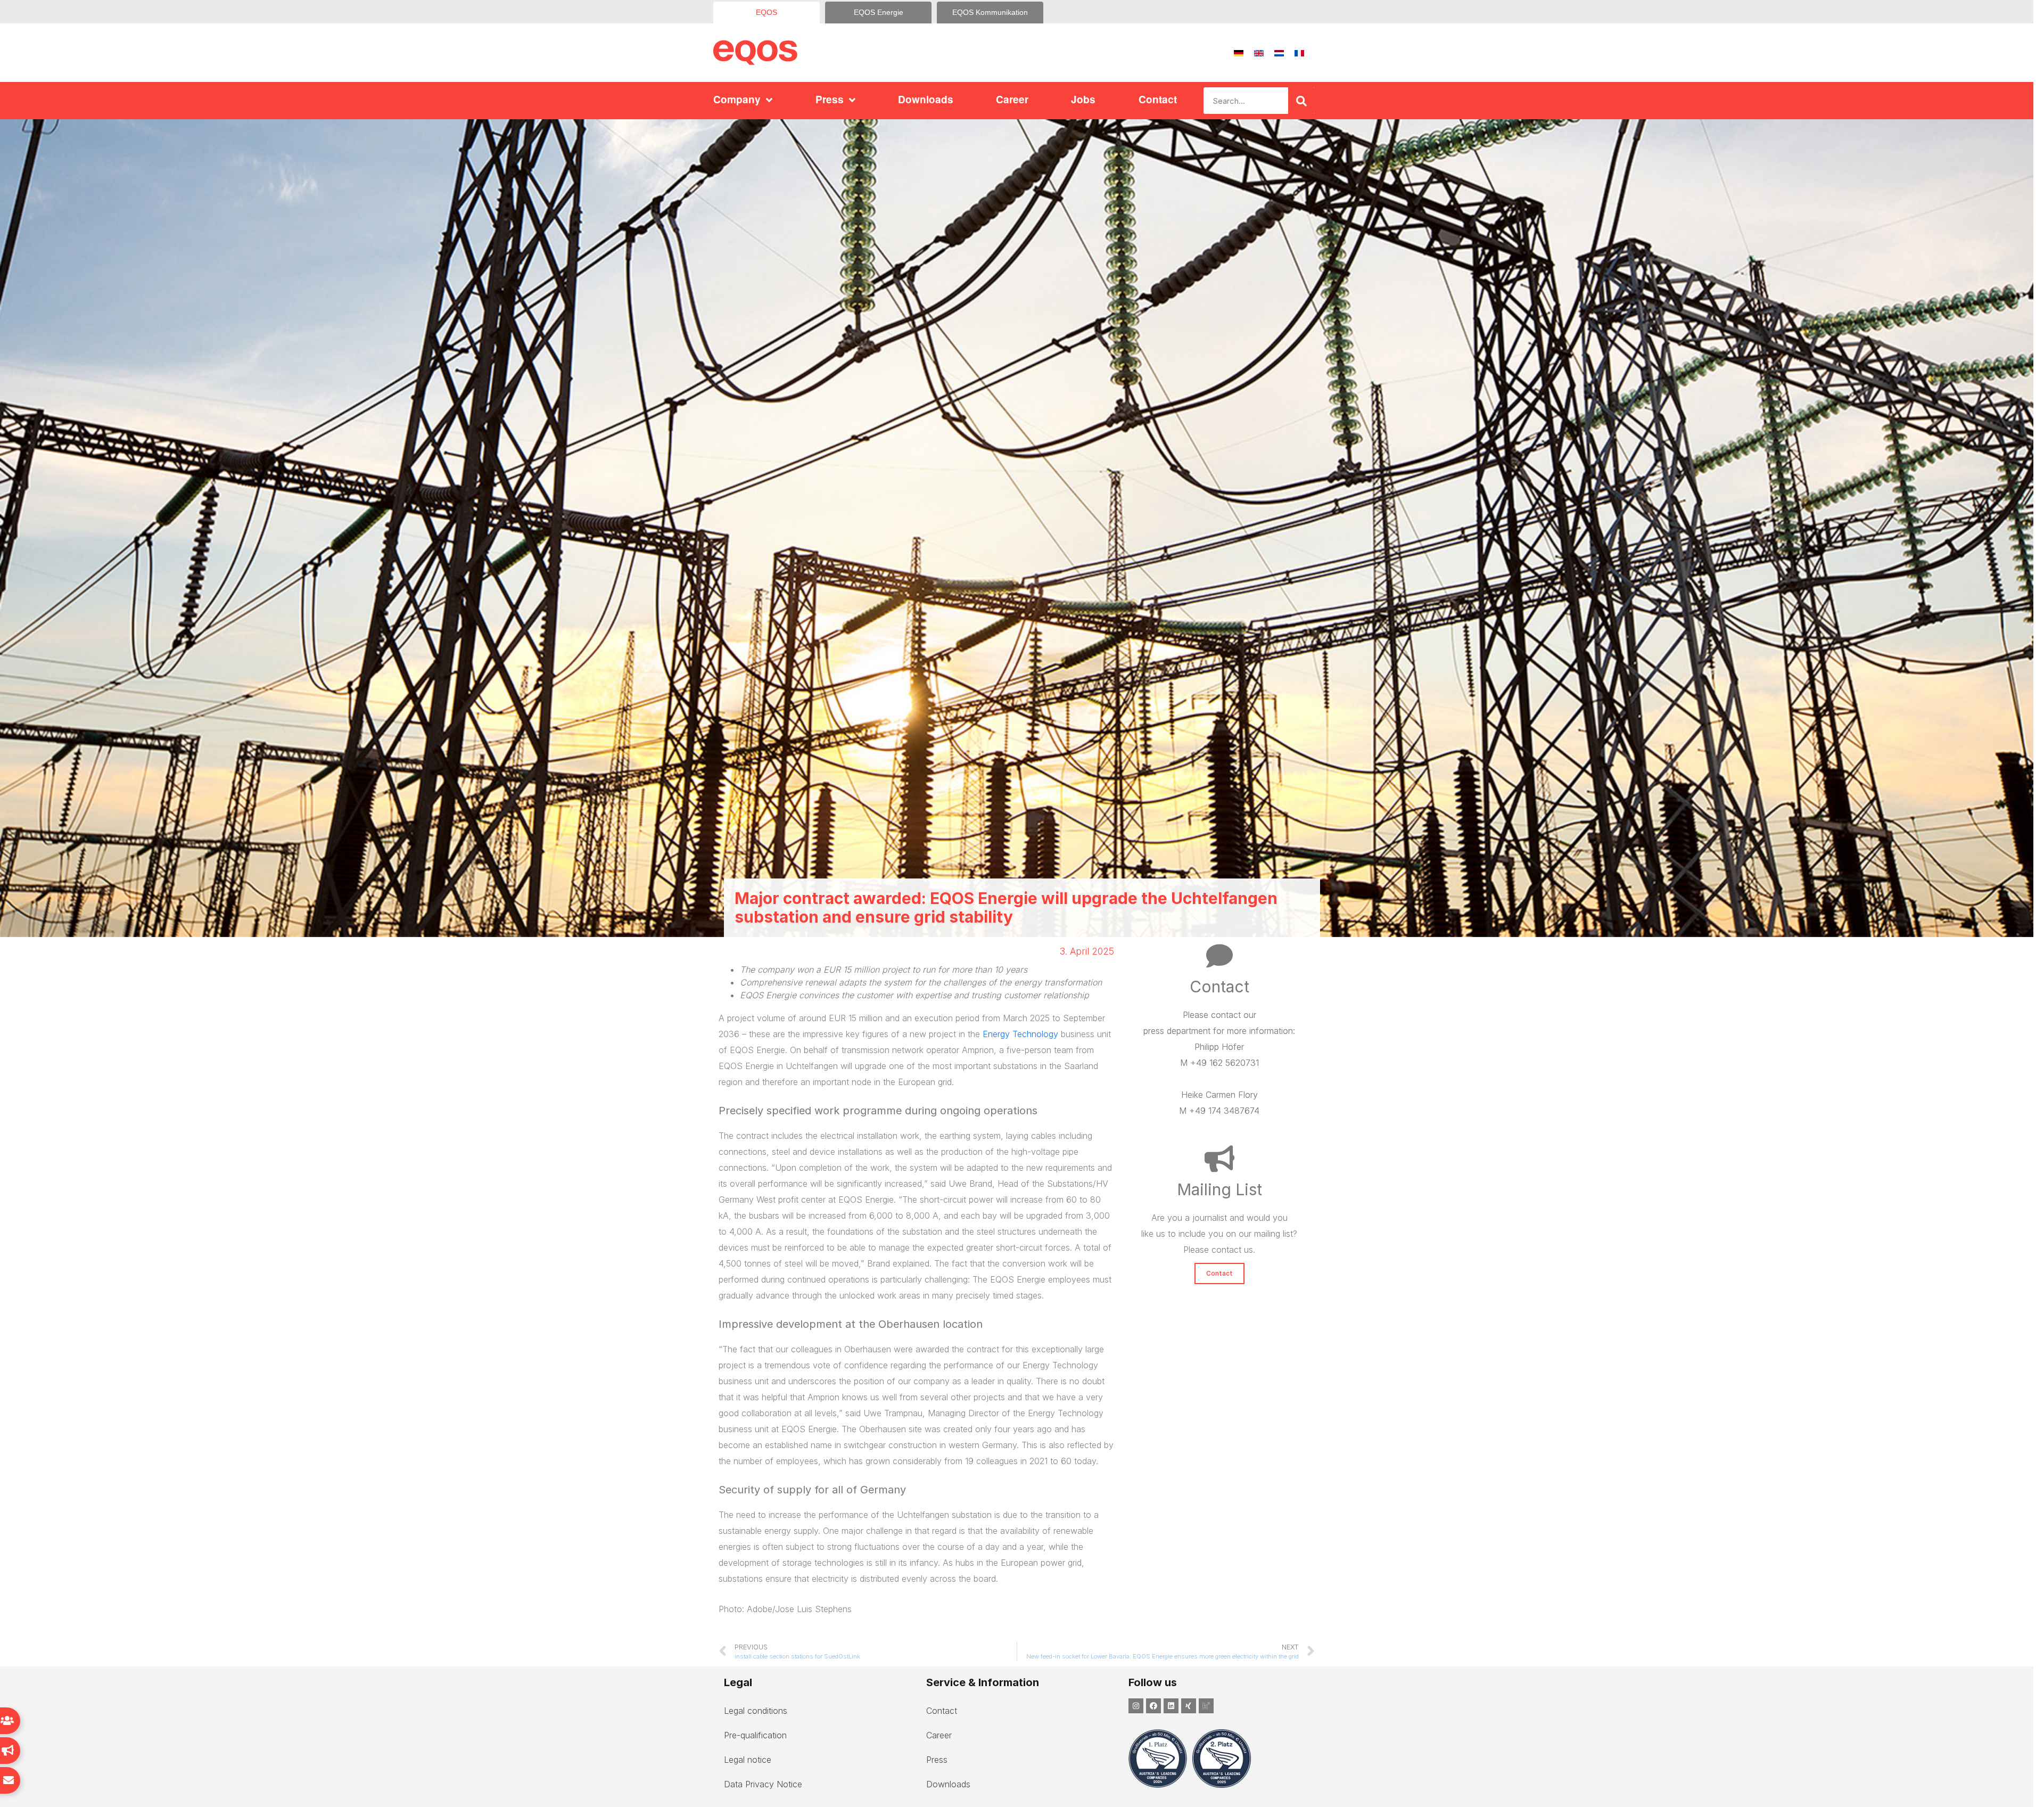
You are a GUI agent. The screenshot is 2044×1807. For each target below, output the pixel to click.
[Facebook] (1153, 1706)
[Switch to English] (1259, 53)
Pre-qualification (755, 1735)
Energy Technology (1020, 1034)
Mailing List (1219, 1189)
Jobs (1083, 99)
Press (830, 99)
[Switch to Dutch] (1279, 53)
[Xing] (1189, 1706)
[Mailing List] (1219, 1159)
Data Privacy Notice (763, 1784)
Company (737, 99)
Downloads (926, 99)
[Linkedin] (1171, 1706)
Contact (1158, 99)
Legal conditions (756, 1711)
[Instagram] (1136, 1706)
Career (1012, 99)
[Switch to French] (1299, 53)
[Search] (1301, 101)
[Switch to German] (1239, 53)
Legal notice (748, 1760)
